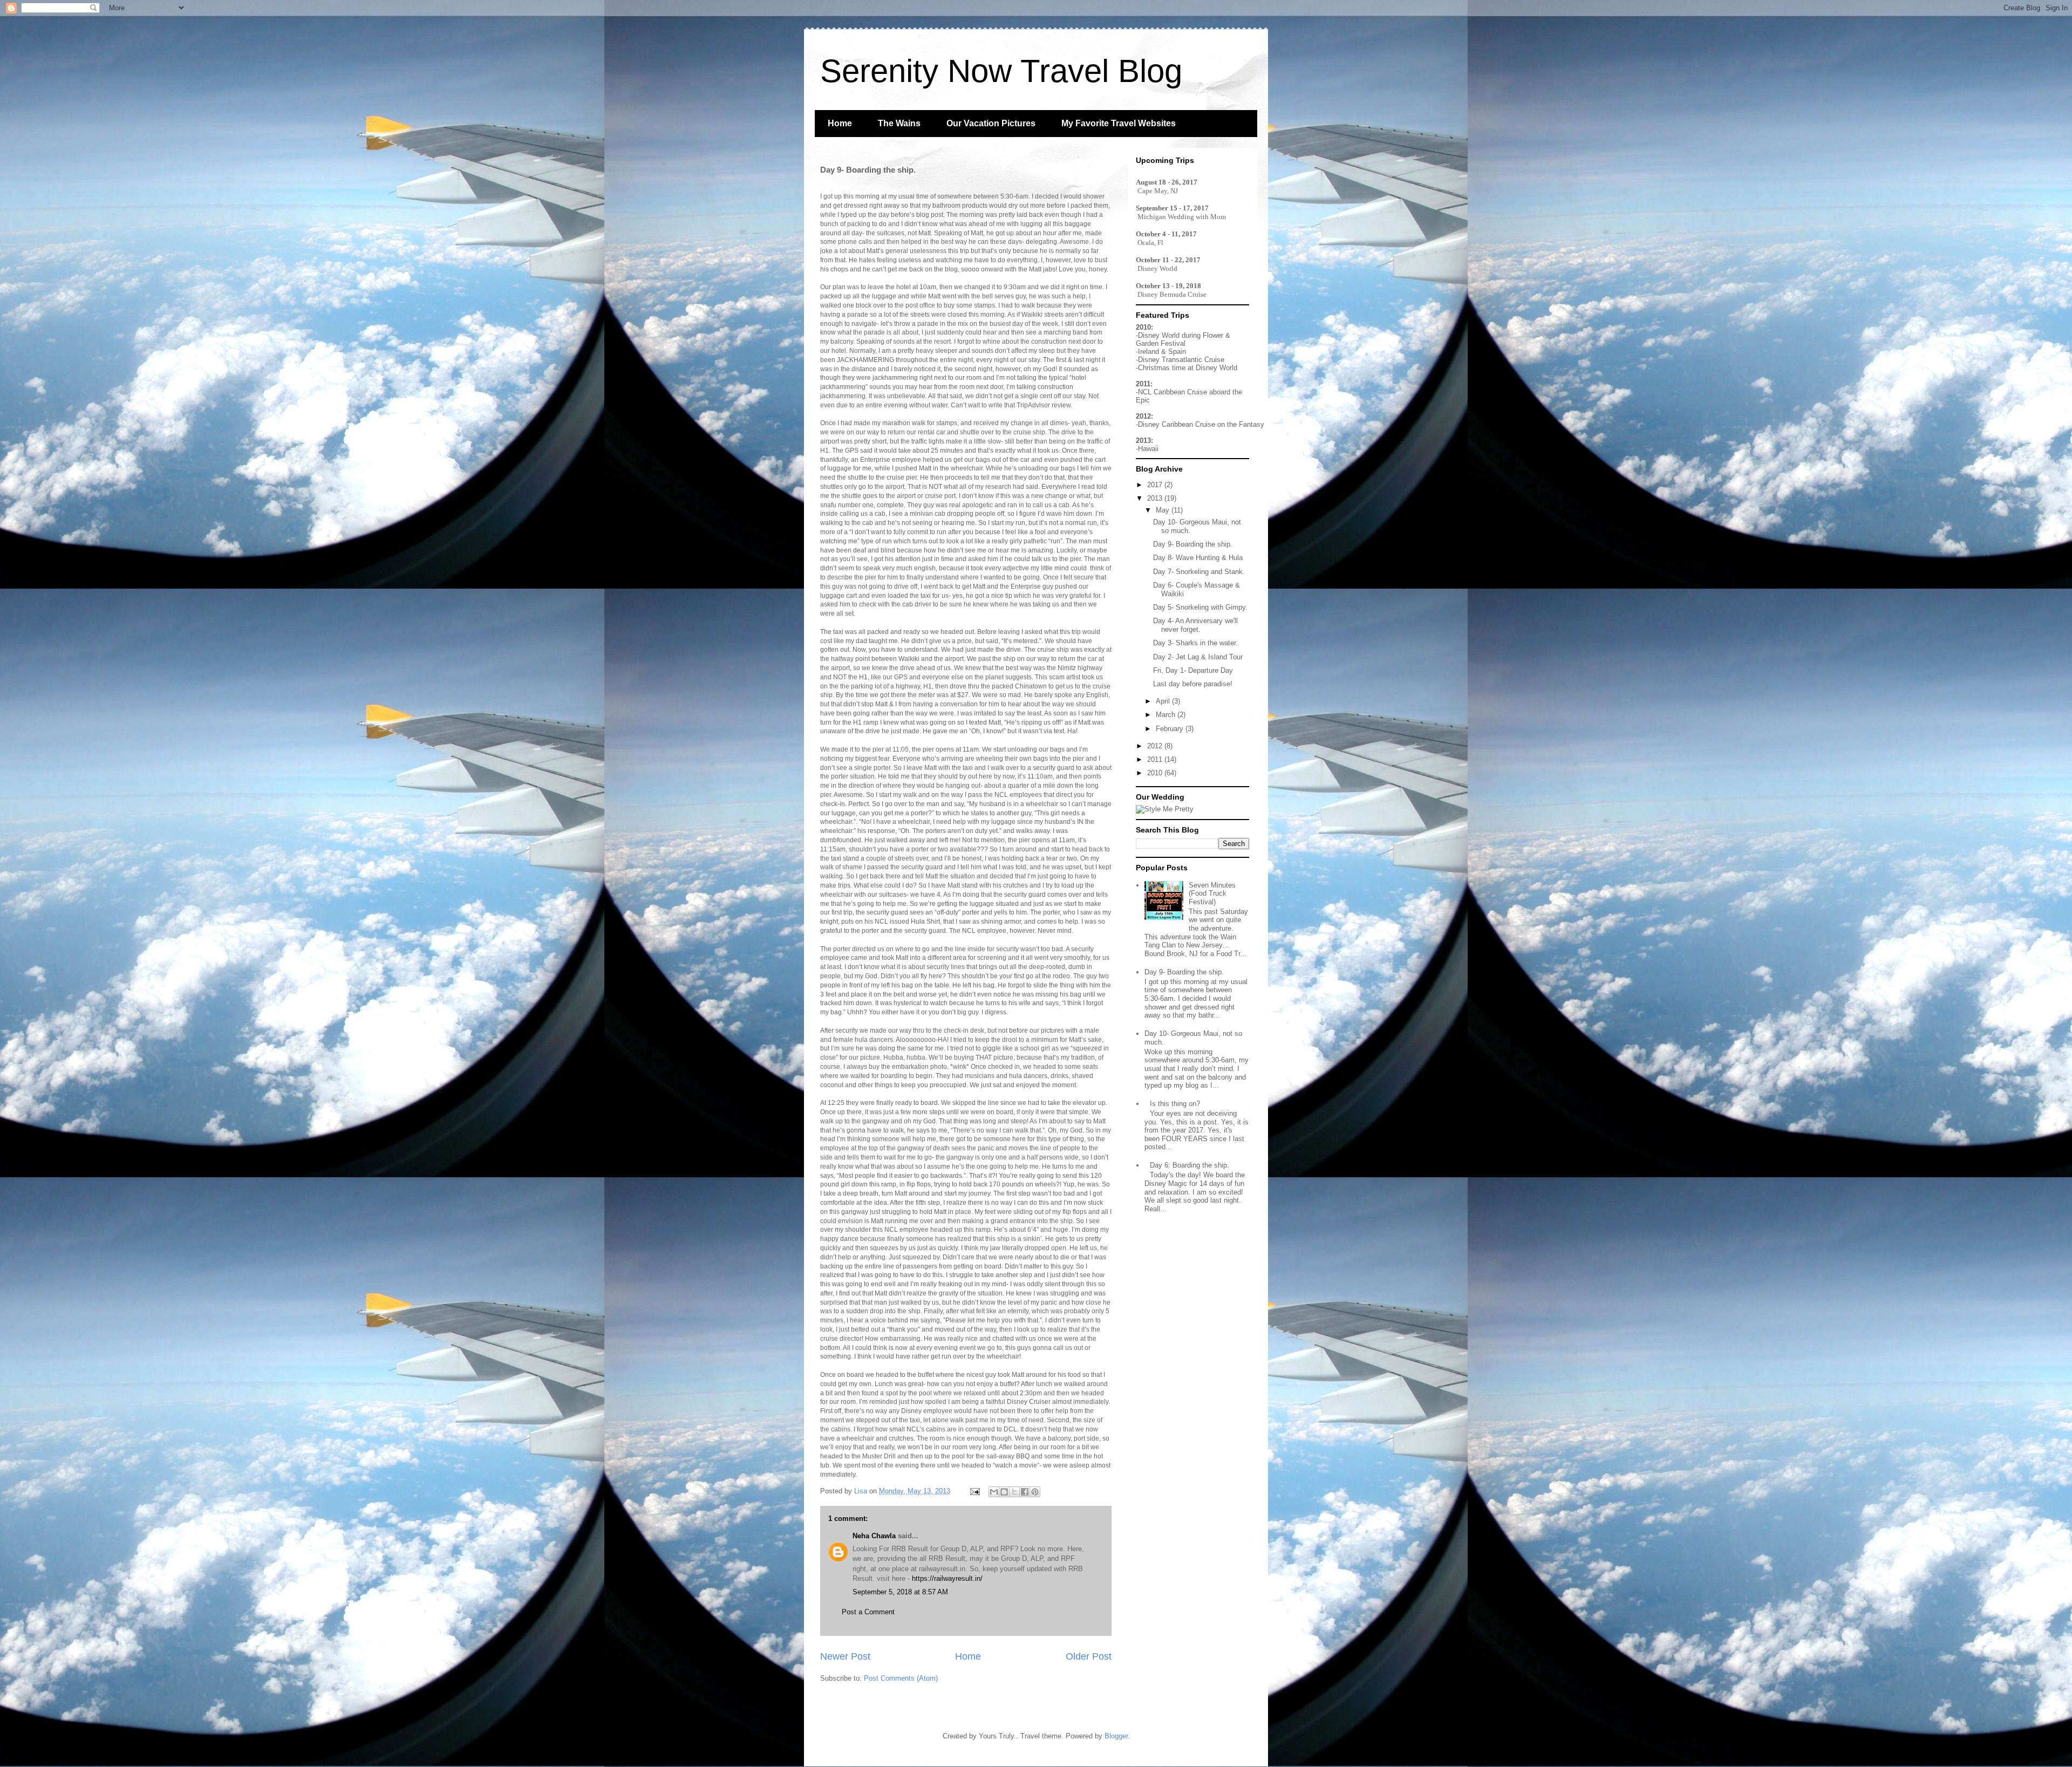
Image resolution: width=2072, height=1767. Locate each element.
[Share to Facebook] (1025, 1492)
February (1171, 729)
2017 (1156, 485)
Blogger (1116, 1736)
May (1164, 510)
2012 (1156, 746)
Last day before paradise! (1193, 684)
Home (840, 123)
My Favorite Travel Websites (1119, 123)
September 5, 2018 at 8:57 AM (900, 1592)
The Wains (899, 123)
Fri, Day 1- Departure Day (1193, 670)
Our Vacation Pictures (991, 123)
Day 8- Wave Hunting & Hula (1198, 558)
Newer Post (845, 1656)
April (1164, 701)
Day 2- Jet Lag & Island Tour (1198, 657)
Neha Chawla (874, 1536)
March (1167, 715)
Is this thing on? (1175, 1104)
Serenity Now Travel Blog (1001, 71)
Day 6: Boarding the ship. (1190, 1165)
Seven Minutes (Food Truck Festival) (1212, 893)
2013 (1156, 498)
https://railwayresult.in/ (947, 1578)
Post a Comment (868, 1612)
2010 (1156, 773)
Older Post (1089, 1656)
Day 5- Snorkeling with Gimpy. (1200, 607)
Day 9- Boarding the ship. (1193, 544)
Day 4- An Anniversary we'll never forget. (1195, 625)
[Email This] (994, 1492)
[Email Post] (974, 1491)
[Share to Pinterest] (1035, 1492)
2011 (1156, 759)
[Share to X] (1014, 1492)
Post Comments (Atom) (901, 1678)
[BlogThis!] (1004, 1492)
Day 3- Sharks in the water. (1195, 643)
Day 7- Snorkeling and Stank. (1199, 572)
